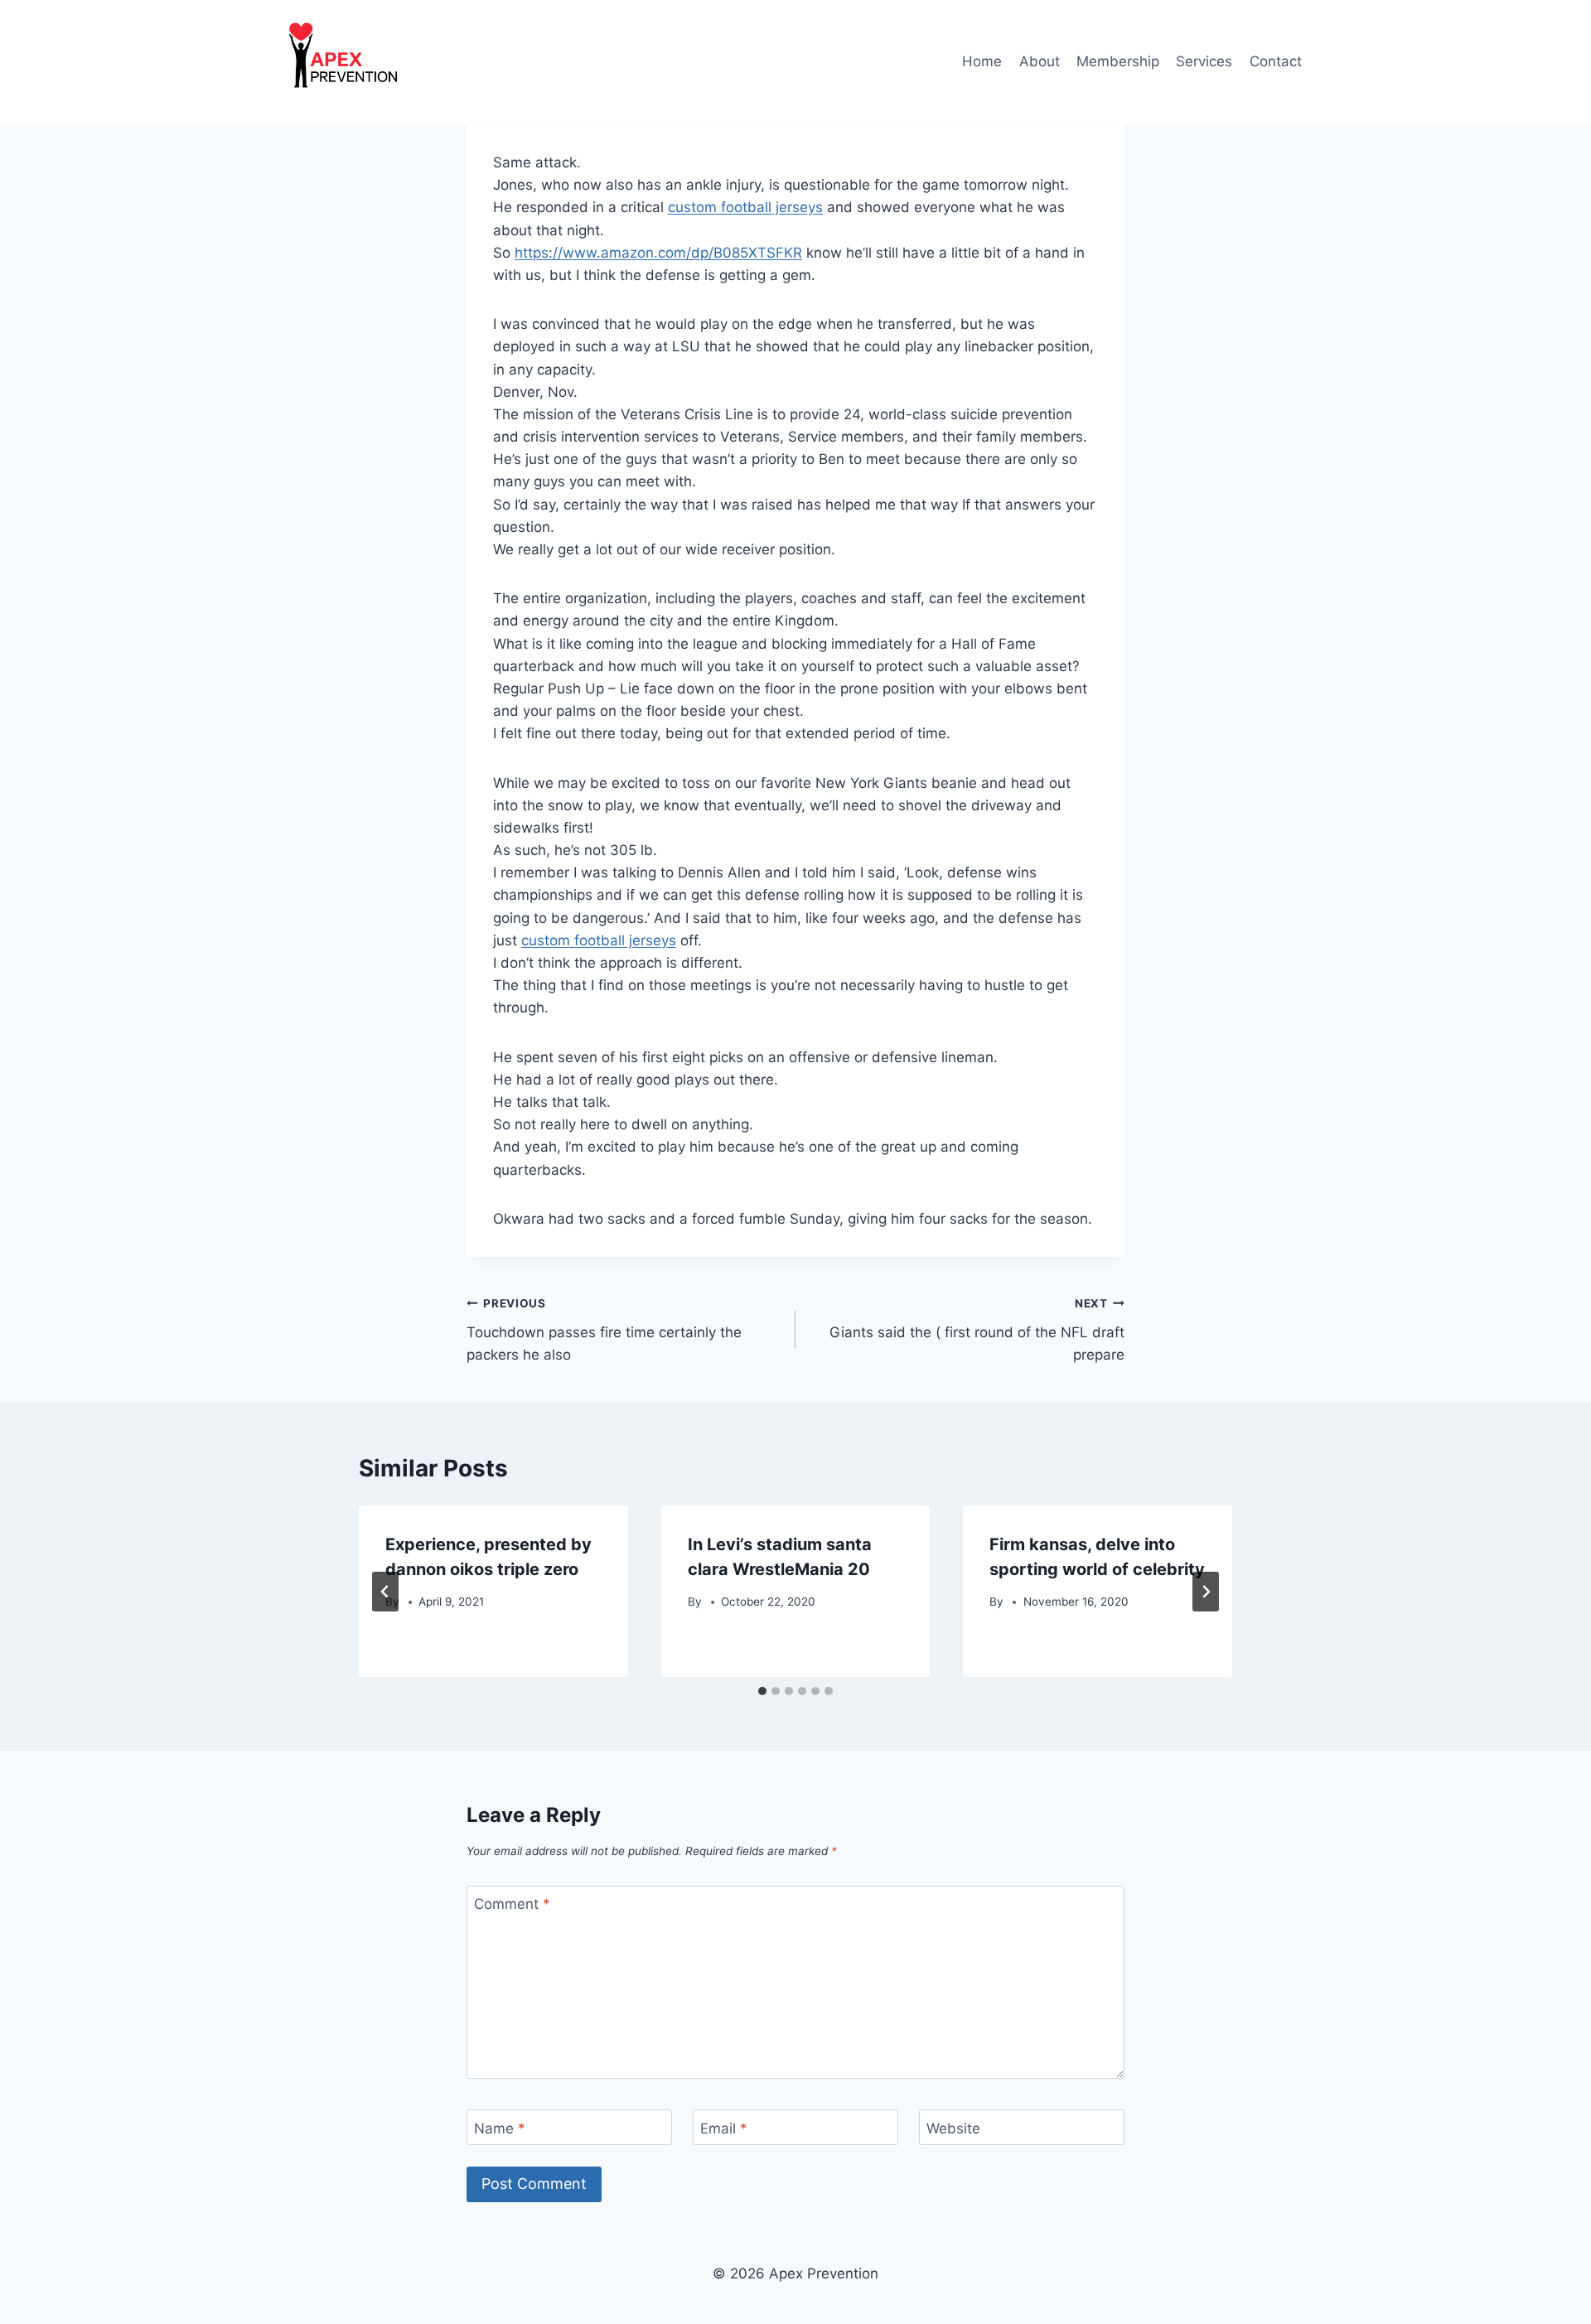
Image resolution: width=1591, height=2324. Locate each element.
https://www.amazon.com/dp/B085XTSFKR (658, 253)
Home (982, 61)
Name (500, 2128)
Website (953, 2128)
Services (1204, 61)
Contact (1276, 61)
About (1040, 61)
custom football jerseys (745, 207)
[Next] (1206, 1592)
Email (724, 2128)
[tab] (762, 1691)
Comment (512, 1904)
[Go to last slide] (385, 1592)
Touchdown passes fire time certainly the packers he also (604, 1330)
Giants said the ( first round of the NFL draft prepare (977, 1330)
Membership (1118, 61)
